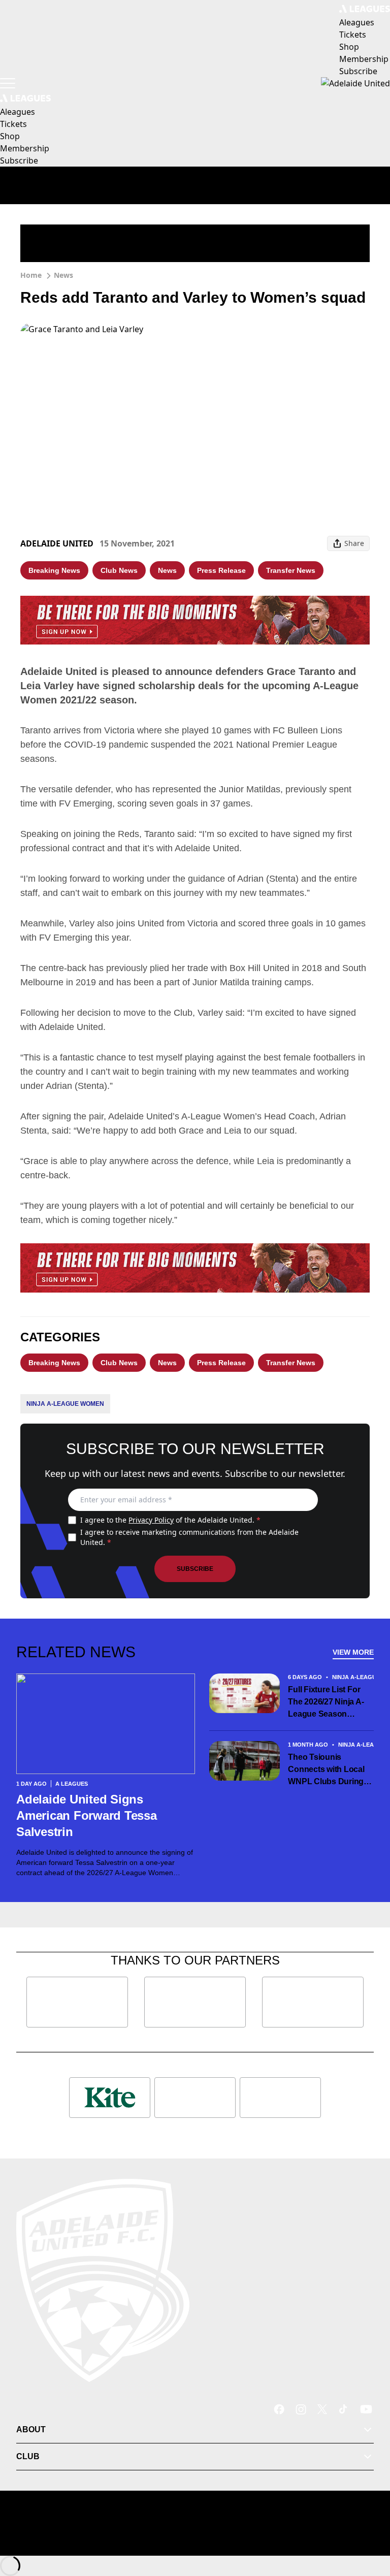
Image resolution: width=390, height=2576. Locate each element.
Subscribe (195, 1569)
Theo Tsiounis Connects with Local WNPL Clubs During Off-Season (326, 1770)
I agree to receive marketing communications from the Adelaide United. (189, 1537)
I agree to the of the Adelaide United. (170, 1520)
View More (353, 1652)
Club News (119, 570)
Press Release (221, 570)
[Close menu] (368, 2521)
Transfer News (291, 570)
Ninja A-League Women (65, 1404)
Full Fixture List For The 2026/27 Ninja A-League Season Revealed (326, 1703)
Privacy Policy (151, 1520)
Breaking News (54, 570)
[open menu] (8, 83)
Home (31, 275)
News (63, 275)
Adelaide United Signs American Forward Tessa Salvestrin (87, 1815)
